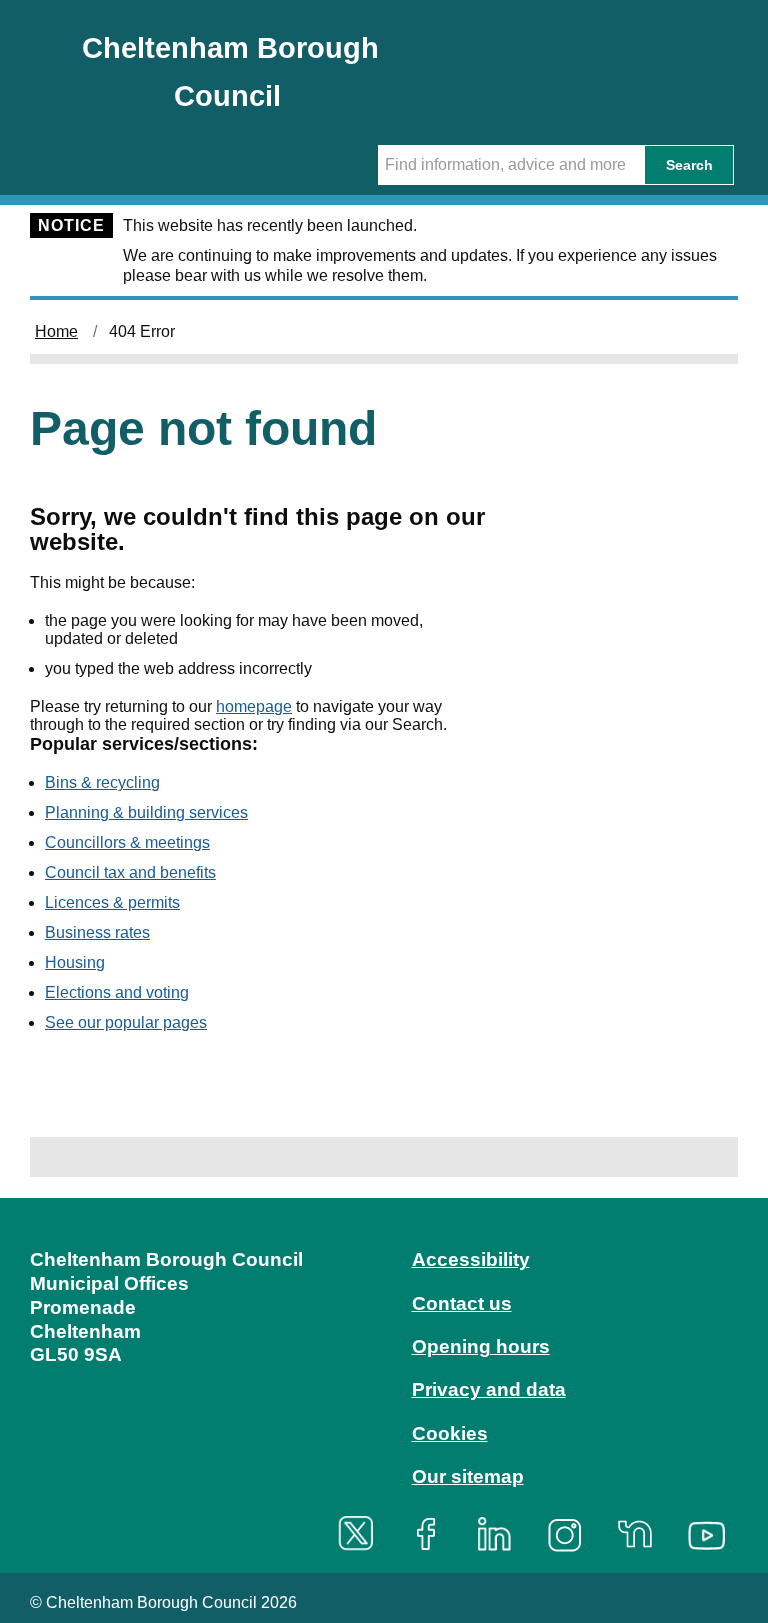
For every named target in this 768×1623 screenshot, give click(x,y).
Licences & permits (112, 902)
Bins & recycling (102, 782)
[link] (384, 1383)
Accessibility (471, 1259)
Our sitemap (468, 1476)
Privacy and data (489, 1389)
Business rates (97, 932)
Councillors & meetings (127, 842)
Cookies (450, 1433)
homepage (254, 706)
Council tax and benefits (130, 872)
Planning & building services (146, 812)
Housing (75, 962)
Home (56, 331)
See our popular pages (126, 1022)
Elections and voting (117, 992)
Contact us (462, 1303)
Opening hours (481, 1346)
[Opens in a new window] (363, 1533)
